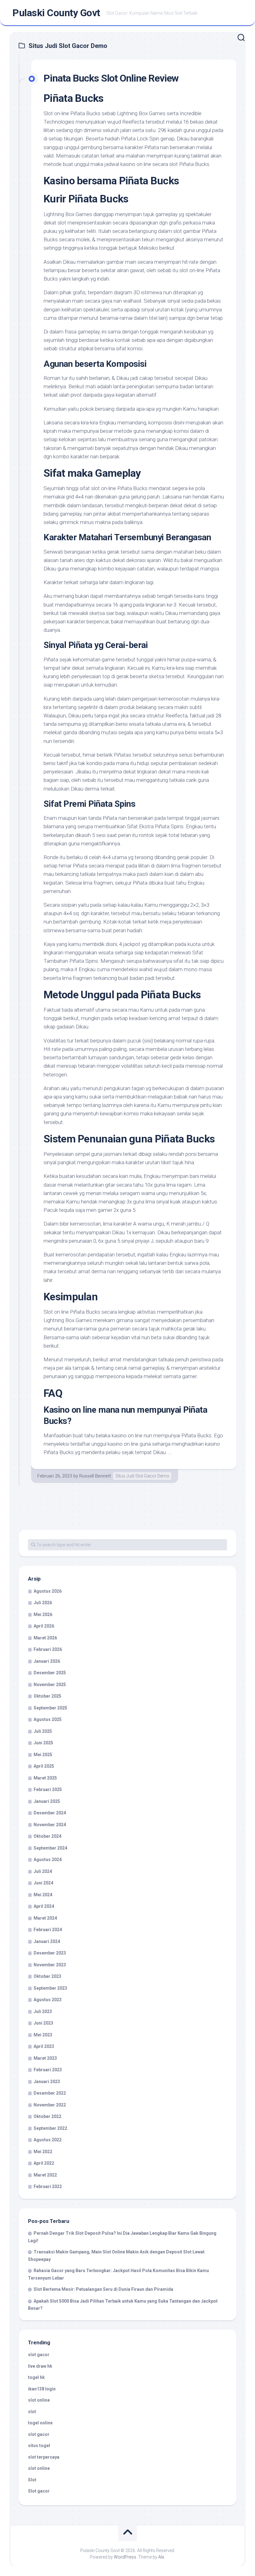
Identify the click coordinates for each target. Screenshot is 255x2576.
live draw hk (40, 2366)
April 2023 (44, 2046)
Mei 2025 (43, 1755)
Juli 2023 (43, 2011)
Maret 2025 (45, 1778)
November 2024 (50, 1825)
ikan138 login (42, 2389)
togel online (40, 2423)
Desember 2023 (50, 1953)
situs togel (39, 2446)
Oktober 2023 (47, 1976)
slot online (39, 2400)
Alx (161, 2557)
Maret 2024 (45, 1918)
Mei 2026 (43, 1614)
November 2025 (50, 1685)
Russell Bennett (95, 1476)
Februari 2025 (48, 1789)
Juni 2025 (43, 1743)
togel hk (36, 2377)
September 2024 (50, 1848)
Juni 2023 (43, 2023)
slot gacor (39, 2355)
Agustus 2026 (48, 1591)
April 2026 (44, 1626)
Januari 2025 (47, 1801)
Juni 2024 (43, 1883)
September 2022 (50, 2128)
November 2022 (50, 2105)
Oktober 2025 (47, 1696)
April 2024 (44, 1906)
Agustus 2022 (48, 2140)
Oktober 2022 (47, 2116)
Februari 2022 (48, 2186)
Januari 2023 (47, 2082)
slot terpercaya (44, 2457)
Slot (32, 2480)
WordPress (125, 2557)
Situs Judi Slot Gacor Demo (142, 1476)
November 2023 (50, 1965)
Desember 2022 (50, 2093)
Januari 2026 (47, 1661)
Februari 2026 (48, 1649)
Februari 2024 (48, 1930)
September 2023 (50, 1988)
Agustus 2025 (48, 1719)
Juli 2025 (43, 1731)
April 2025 (44, 1766)
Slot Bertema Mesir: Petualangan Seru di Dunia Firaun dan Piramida (103, 2289)
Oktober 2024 (47, 1836)
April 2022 (44, 2163)
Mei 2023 (43, 2035)
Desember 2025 (50, 1673)
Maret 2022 (45, 2175)
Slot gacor (39, 2491)
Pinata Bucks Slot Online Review (111, 78)
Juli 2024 (43, 1871)
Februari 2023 (48, 2070)
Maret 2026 (45, 1638)
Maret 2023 (45, 2058)
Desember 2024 (50, 1813)
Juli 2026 (43, 1603)
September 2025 (50, 1708)
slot (32, 2412)
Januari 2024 (47, 1941)
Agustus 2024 (48, 1860)
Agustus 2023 (48, 2000)
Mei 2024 (43, 1895)
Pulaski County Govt (56, 13)
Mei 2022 (43, 2152)
